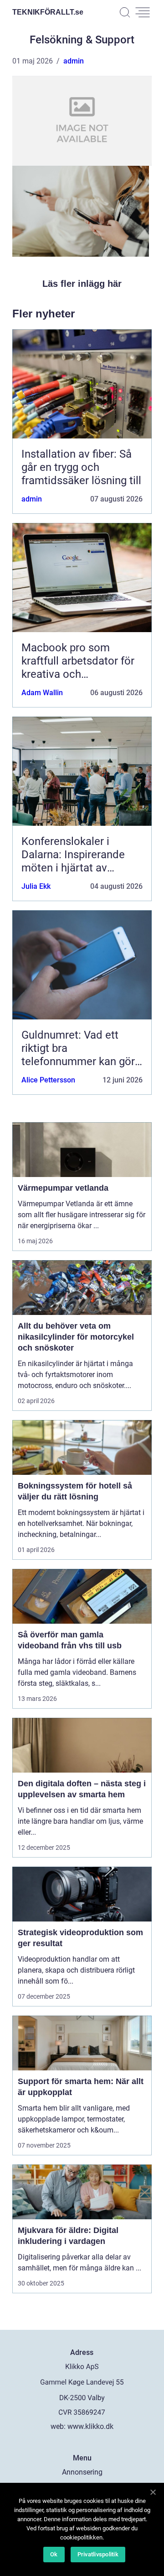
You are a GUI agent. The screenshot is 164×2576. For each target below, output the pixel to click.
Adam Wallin (42, 693)
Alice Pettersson (48, 1080)
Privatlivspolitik (98, 2554)
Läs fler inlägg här (82, 284)
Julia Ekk (36, 886)
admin (74, 61)
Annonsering (82, 2472)
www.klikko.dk (90, 2426)
